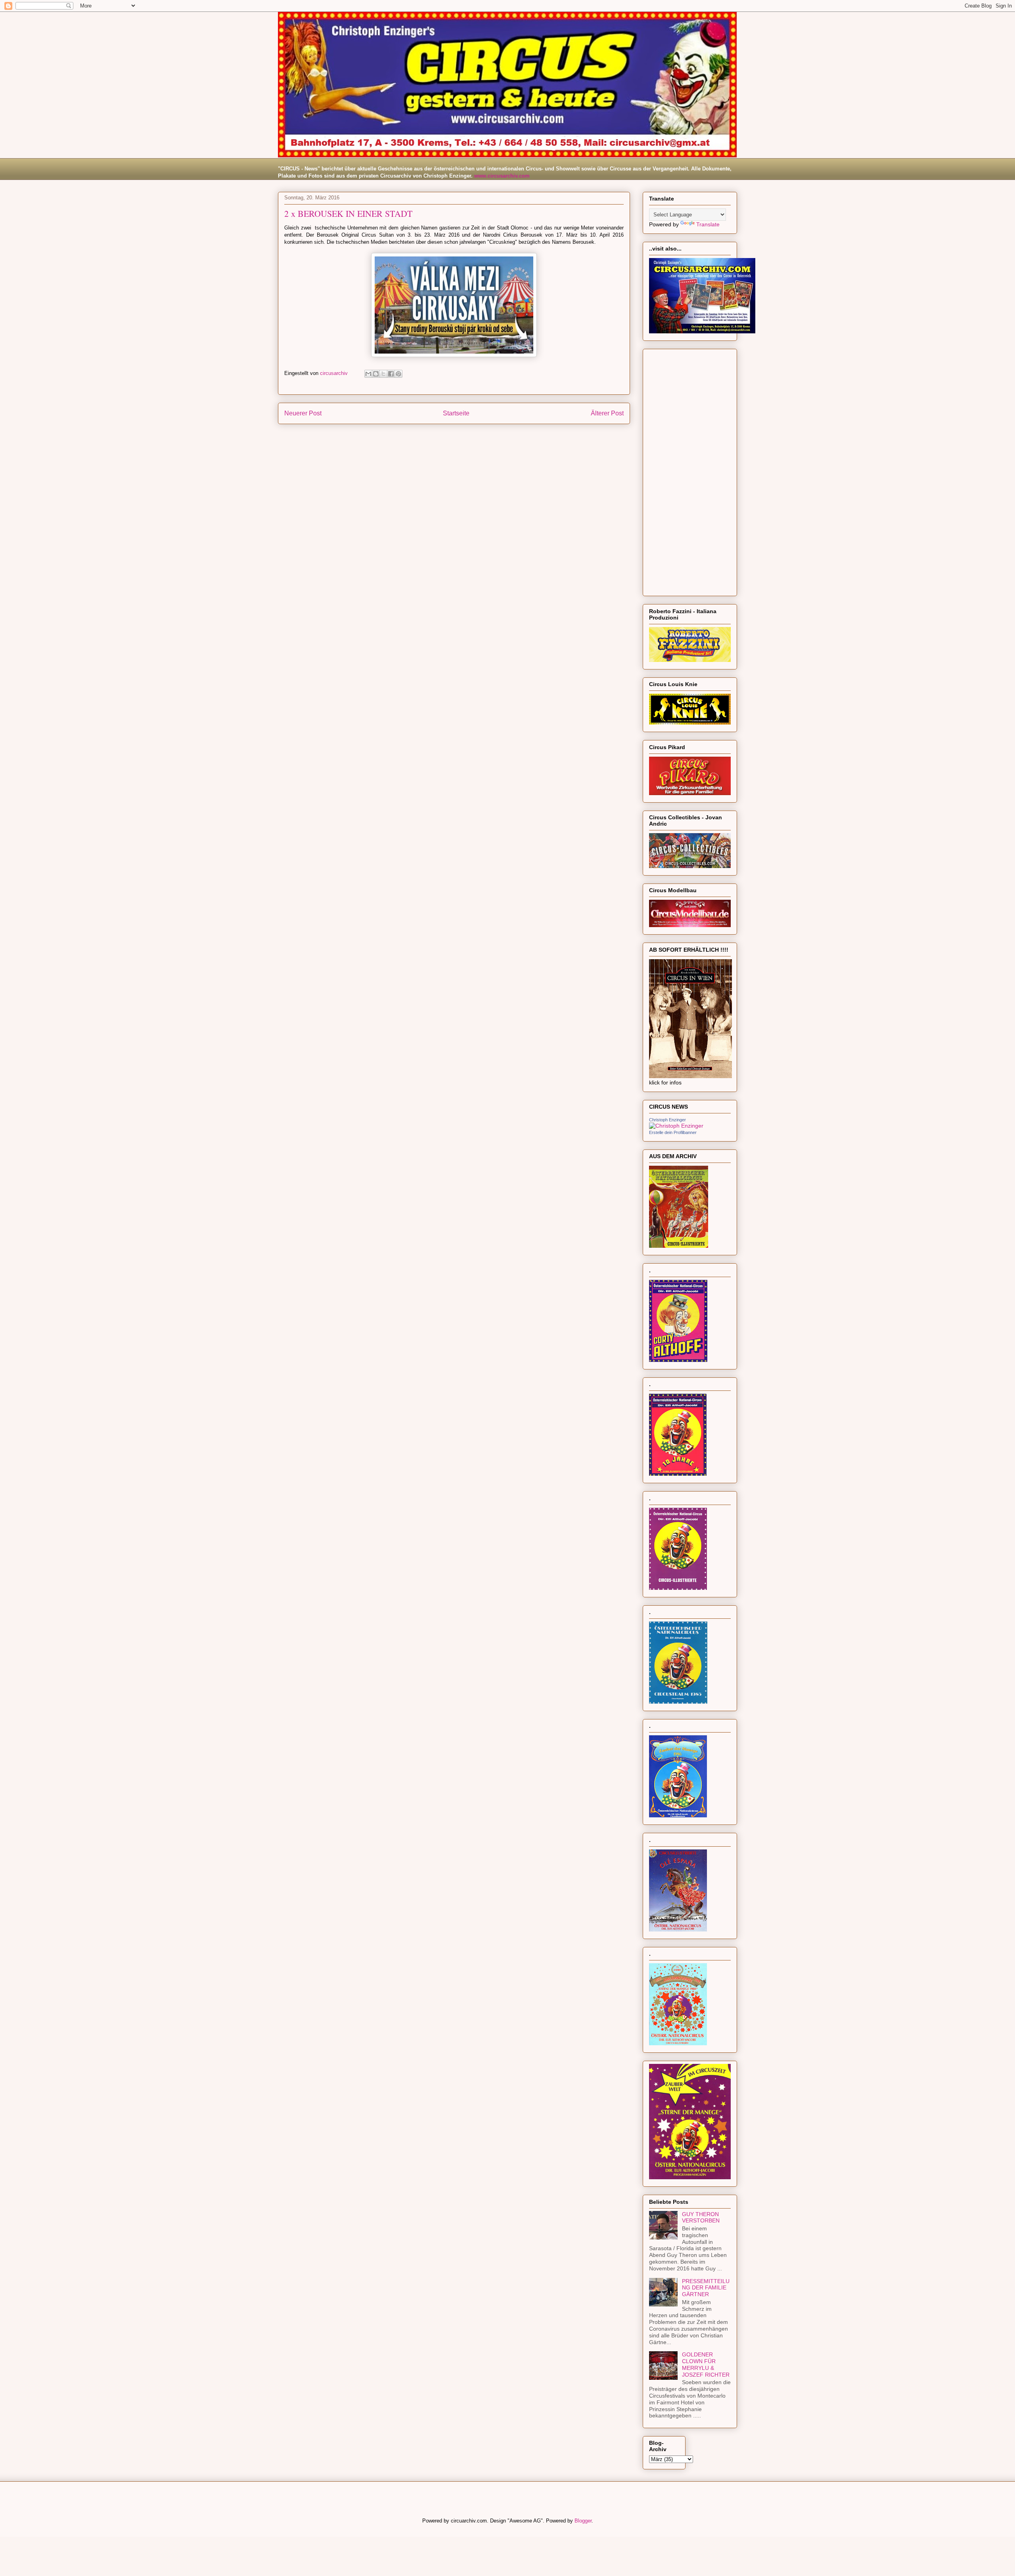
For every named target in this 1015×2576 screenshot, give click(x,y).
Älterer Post (607, 413)
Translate (708, 224)
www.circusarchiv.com (502, 176)
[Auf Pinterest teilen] (398, 374)
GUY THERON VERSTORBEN (701, 2217)
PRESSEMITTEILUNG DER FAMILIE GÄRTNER (706, 2288)
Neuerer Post (303, 413)
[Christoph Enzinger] (676, 1126)
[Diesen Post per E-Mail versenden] (368, 374)
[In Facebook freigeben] (391, 374)
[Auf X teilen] (383, 374)
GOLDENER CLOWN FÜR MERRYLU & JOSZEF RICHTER (706, 2364)
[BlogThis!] (376, 374)
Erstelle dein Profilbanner (673, 1132)
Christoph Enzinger (667, 1120)
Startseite (456, 413)
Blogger (583, 2521)
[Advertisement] (690, 471)
